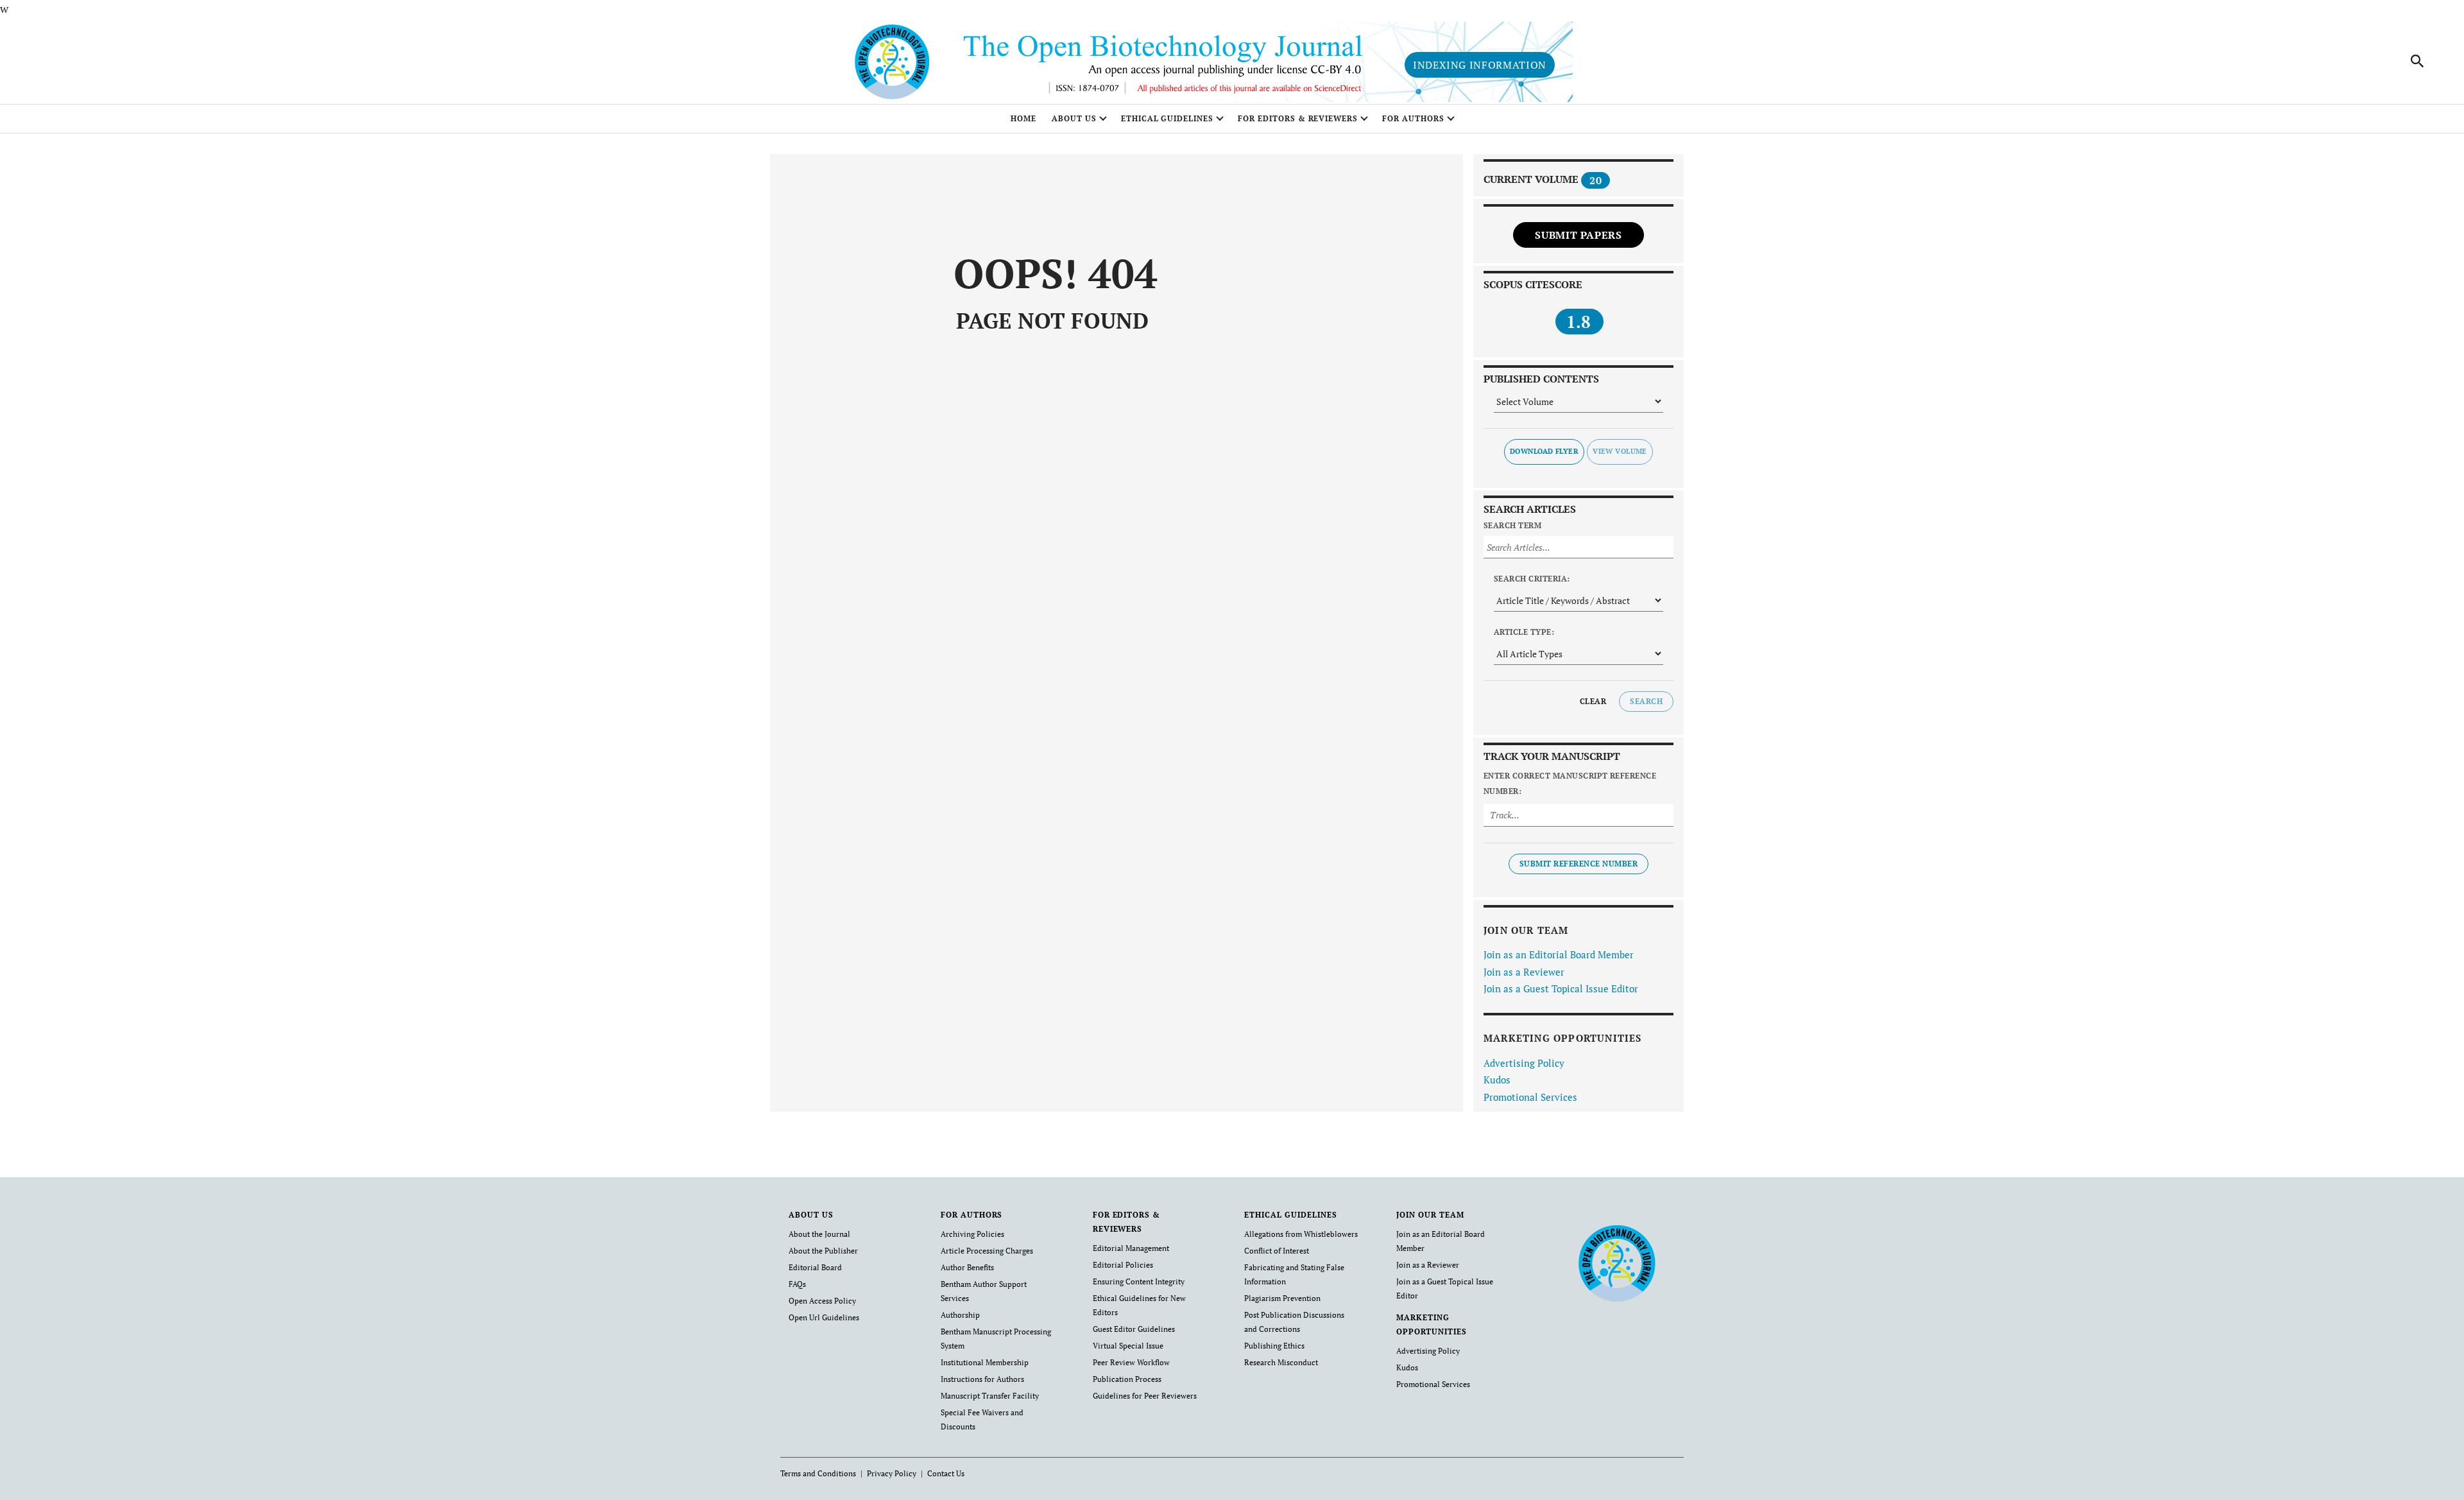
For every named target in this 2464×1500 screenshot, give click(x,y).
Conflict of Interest (1277, 1251)
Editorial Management (1131, 1248)
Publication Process (1127, 1379)
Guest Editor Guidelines (1134, 1329)
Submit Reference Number (1579, 864)
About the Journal (819, 1234)
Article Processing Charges (987, 1251)
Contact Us (946, 1473)
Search (1646, 701)
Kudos (1497, 1080)
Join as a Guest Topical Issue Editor (1561, 988)
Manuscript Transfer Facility (990, 1396)
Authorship (960, 1315)
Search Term (1512, 525)
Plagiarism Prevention (1282, 1298)
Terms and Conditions (818, 1473)
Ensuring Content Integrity (1139, 1281)
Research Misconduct (1281, 1362)
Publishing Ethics (1274, 1346)
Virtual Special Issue (1128, 1346)
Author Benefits (967, 1267)
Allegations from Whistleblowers (1301, 1234)
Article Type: (1524, 632)
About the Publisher (823, 1251)
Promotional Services (1530, 1097)
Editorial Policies (1123, 1265)
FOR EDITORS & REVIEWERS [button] (1298, 118)
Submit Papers (1578, 235)
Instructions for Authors (982, 1379)
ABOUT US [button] (1074, 118)
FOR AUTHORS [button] (1413, 118)
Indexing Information (1480, 65)
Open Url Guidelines (824, 1317)
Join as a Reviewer (1524, 972)
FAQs (797, 1284)
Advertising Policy (1524, 1063)
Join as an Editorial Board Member (1559, 954)
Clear (1593, 701)
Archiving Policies (972, 1234)
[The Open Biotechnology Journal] (1617, 1263)
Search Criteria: (1532, 579)
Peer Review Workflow (1131, 1362)
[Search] (2418, 61)
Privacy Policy (892, 1473)
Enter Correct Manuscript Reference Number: (1570, 783)
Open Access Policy (822, 1301)
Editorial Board (815, 1267)
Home (1023, 118)
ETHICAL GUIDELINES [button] (1167, 118)
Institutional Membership (985, 1362)
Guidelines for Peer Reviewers (1145, 1396)
